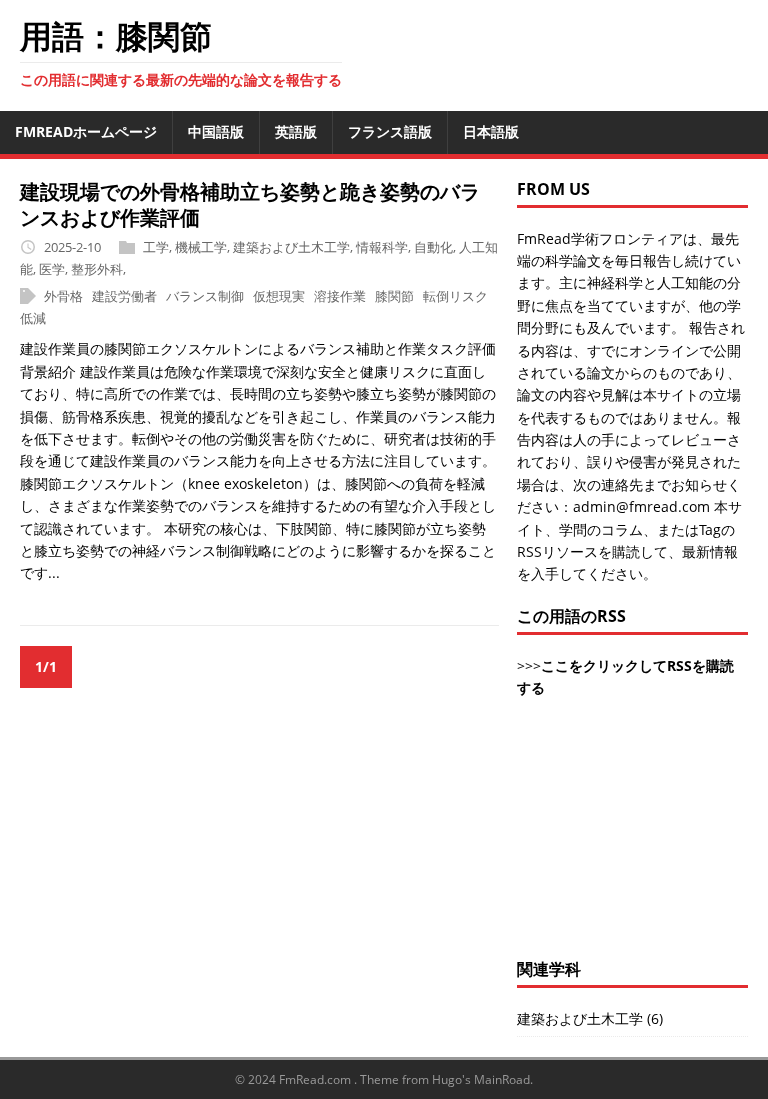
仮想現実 (279, 296)
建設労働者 (124, 296)
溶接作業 (340, 296)
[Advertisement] (632, 839)
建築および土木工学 (291, 247)
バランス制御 (205, 296)
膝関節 (394, 296)
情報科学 (382, 247)
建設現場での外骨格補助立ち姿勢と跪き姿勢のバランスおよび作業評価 (250, 204)
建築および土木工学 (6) (590, 1018)
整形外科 (97, 269)
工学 (156, 247)
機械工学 (201, 247)
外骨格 (63, 296)
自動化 (433, 247)
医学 (52, 269)
